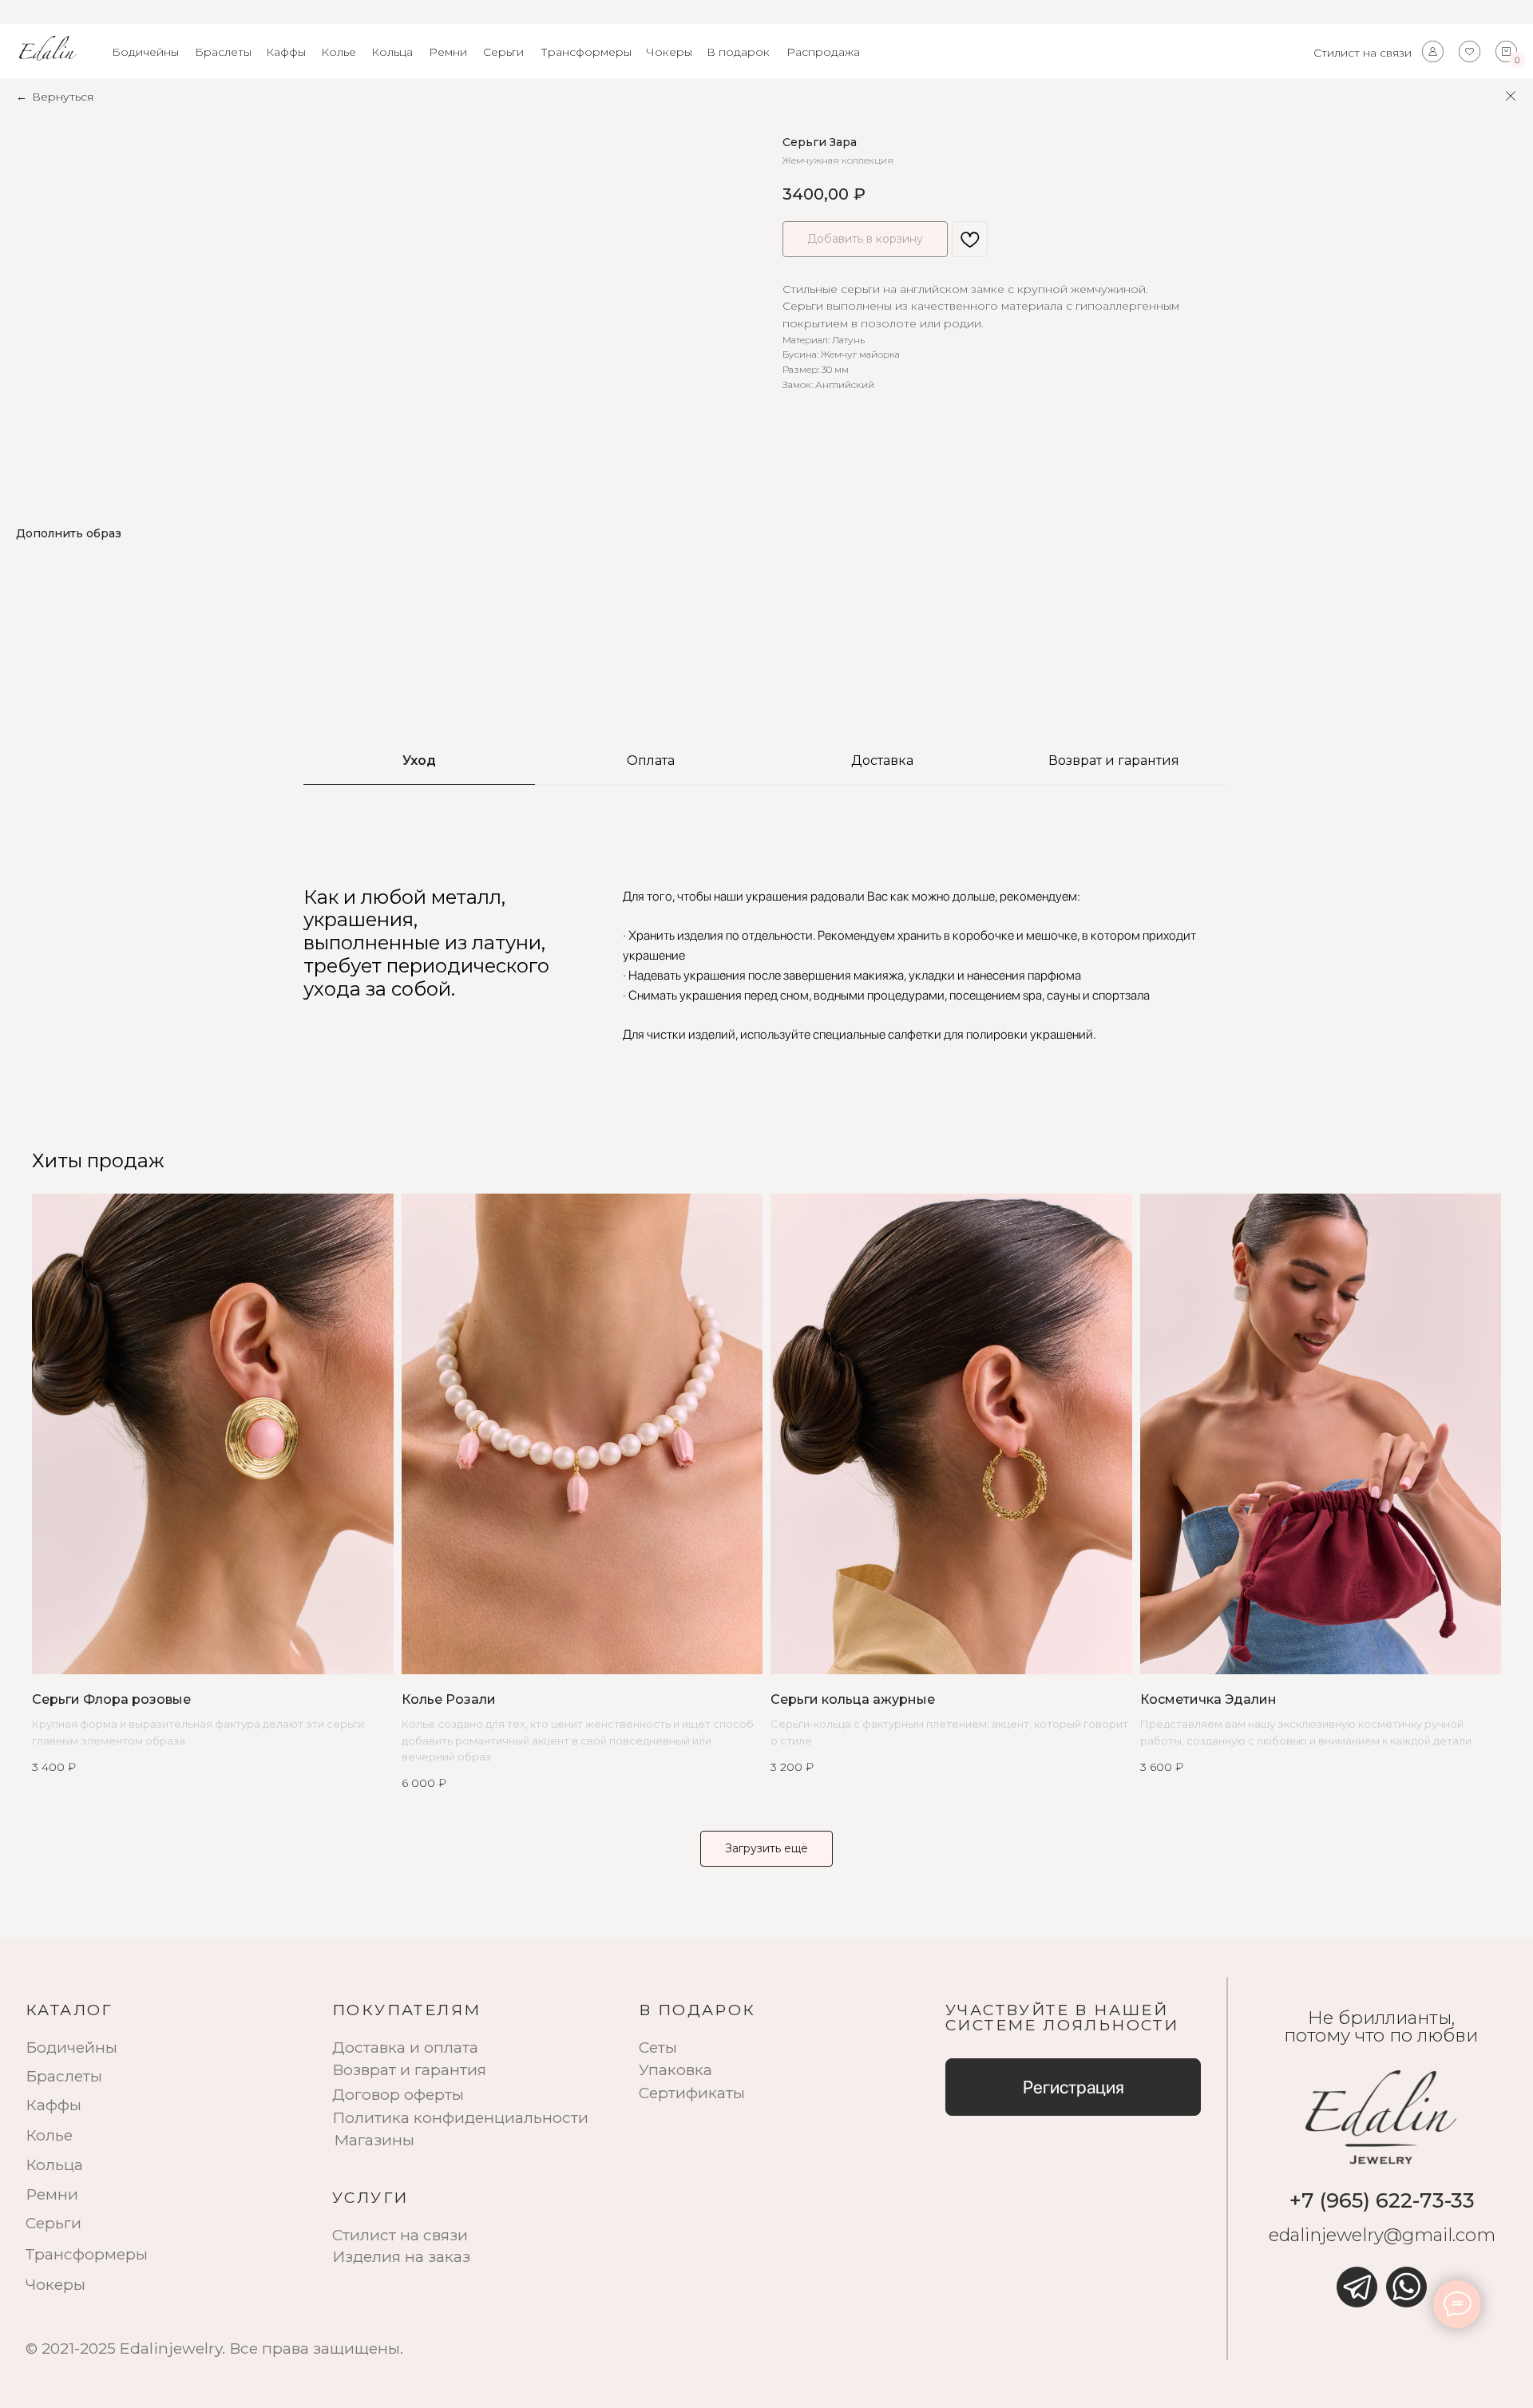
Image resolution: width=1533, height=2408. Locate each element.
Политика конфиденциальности (460, 2117)
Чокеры (669, 52)
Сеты (658, 2047)
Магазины (374, 2140)
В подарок (738, 52)
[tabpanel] (766, 965)
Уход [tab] (419, 760)
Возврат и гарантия (409, 2069)
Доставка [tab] (882, 760)
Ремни (448, 52)
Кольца (392, 52)
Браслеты (223, 52)
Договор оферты (398, 2094)
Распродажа (823, 52)
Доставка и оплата (405, 2047)
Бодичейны (145, 52)
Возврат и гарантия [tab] (1114, 760)
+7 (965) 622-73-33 (1382, 2200)
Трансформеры (586, 52)
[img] (1357, 2287)
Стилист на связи (1363, 53)
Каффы (286, 52)
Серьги (503, 52)
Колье (339, 52)
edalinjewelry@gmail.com (1382, 2235)
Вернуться (63, 97)
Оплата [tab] (651, 760)
